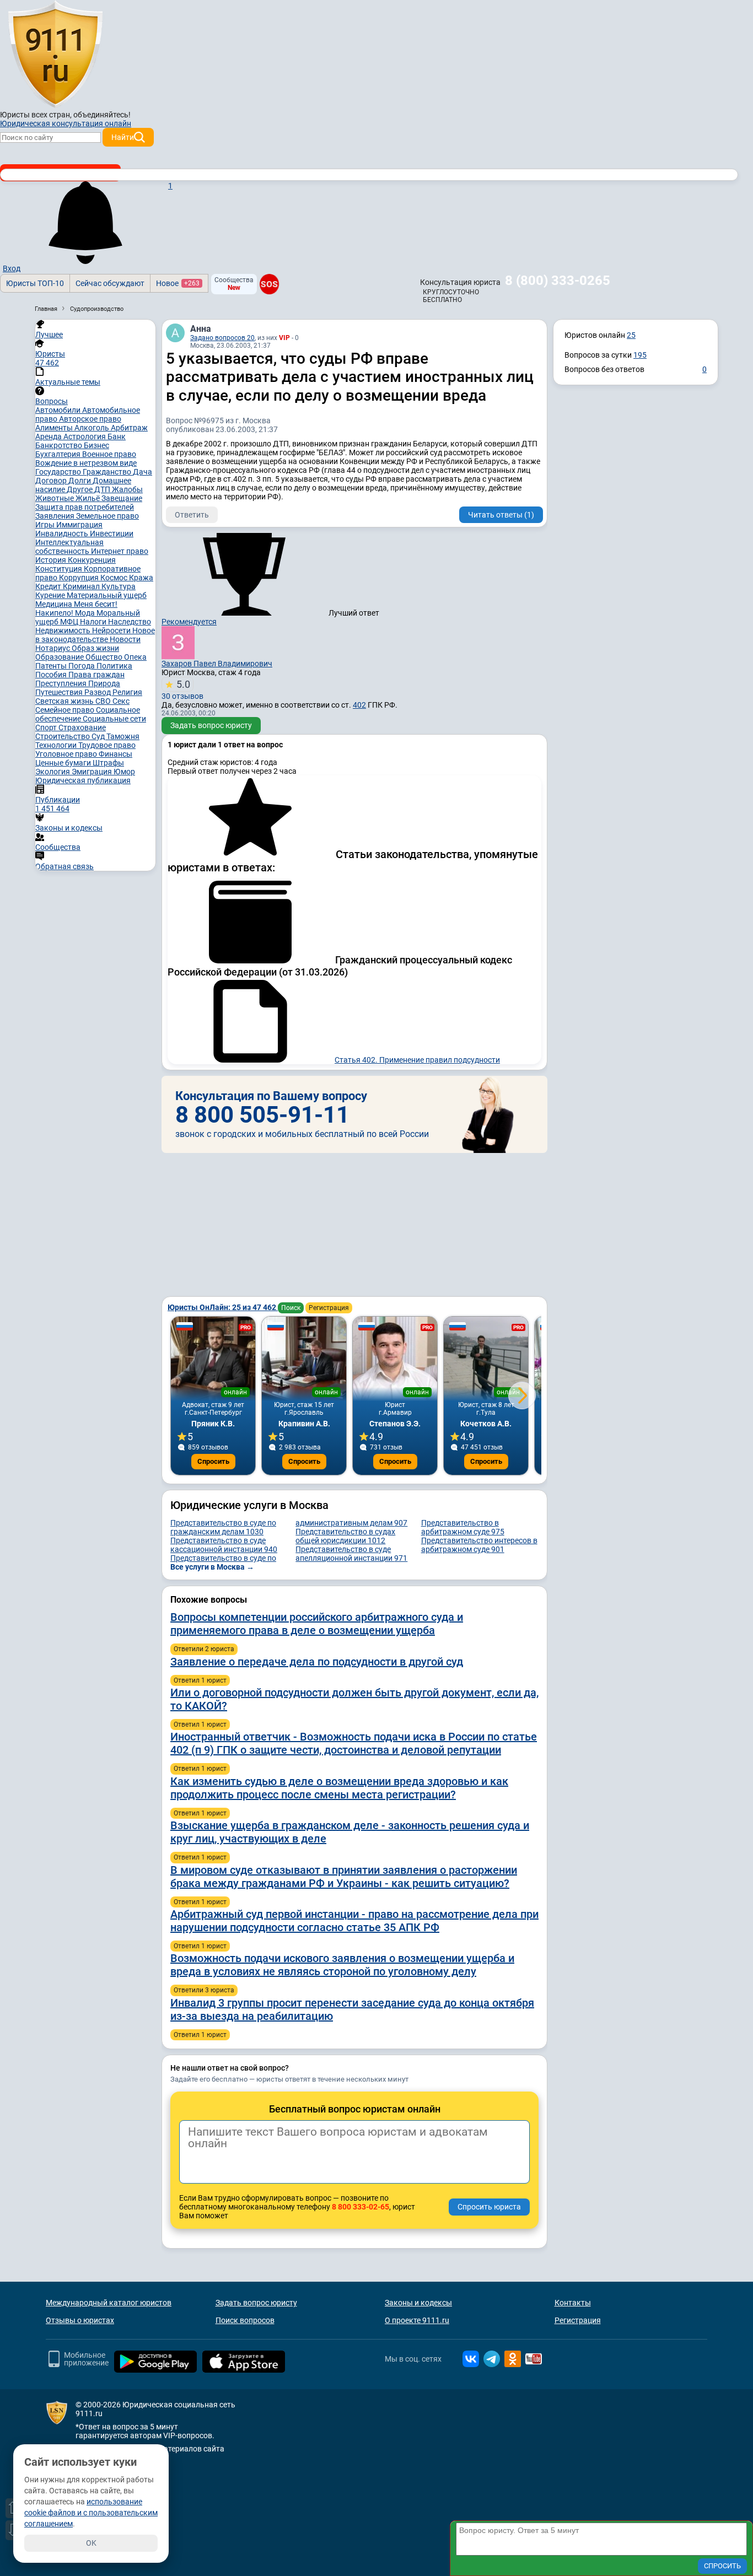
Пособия (52, 675)
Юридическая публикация (83, 780)
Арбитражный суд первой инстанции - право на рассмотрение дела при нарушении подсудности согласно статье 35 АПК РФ (354, 1921)
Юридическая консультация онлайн (66, 123)
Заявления (56, 516)
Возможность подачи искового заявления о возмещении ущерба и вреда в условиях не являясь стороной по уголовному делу (342, 1965)
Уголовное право (67, 754)
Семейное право (66, 710)
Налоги (94, 622)
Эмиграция (93, 772)
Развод (98, 692)
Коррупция (80, 578)
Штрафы (108, 763)
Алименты (55, 428)
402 (359, 705)
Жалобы (127, 489)
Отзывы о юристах (80, 2320)
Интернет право (120, 551)
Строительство (63, 736)
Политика (114, 666)
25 (631, 335)
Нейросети (112, 630)
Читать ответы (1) (501, 515)
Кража (141, 578)
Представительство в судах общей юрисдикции (345, 1536)
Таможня (123, 736)
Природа (104, 683)
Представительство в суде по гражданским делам (223, 1527)
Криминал (82, 586)
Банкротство (60, 445)
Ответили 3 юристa (204, 1990)
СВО (104, 701)
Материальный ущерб (107, 595)
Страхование (82, 727)
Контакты (573, 2303)
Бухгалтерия (59, 454)
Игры (46, 525)
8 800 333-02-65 (361, 2207)
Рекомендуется (189, 622)
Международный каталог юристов (109, 2303)
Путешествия (60, 692)
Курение (51, 595)
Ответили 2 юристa (204, 1649)
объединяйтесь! (102, 115)
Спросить (213, 1461)
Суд (99, 736)
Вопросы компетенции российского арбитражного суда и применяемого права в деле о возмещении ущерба (317, 1624)
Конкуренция (92, 560)
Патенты (52, 666)
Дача (142, 472)
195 (640, 355)
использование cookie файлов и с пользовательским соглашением (91, 2513)
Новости (125, 639)
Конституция (60, 569)
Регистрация (329, 1308)
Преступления (62, 683)
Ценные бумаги (64, 763)
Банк (117, 436)
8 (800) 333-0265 (558, 281)
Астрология (85, 436)
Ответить (192, 515)
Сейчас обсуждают (110, 283)
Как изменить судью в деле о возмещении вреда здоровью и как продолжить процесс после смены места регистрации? (339, 1788)
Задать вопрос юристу (211, 725)
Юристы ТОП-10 (35, 283)
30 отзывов (182, 689)
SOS (269, 284)
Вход (12, 268)
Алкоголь (93, 428)
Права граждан (96, 675)
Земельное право (107, 516)
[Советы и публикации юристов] (55, 55)
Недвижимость (64, 630)
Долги (80, 481)
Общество (105, 657)
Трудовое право (107, 745)
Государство (59, 472)
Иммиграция (79, 525)
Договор (52, 481)
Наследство (130, 622)
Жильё (88, 498)
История (52, 560)
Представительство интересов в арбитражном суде (479, 1545)
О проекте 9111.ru (417, 2320)
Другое (80, 489)
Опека (135, 657)
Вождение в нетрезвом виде (86, 463)
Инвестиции (112, 533)
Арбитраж (129, 428)
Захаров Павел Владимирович (217, 664)
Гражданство (108, 472)
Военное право (109, 454)
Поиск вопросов (245, 2320)
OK (91, 2543)
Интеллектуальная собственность (69, 547)
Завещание (122, 498)
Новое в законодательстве (95, 635)
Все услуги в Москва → (212, 1567)
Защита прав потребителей (85, 507)
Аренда (49, 436)
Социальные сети (114, 719)
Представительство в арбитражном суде (463, 1527)
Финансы (115, 754)
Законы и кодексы (418, 2303)
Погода (82, 666)
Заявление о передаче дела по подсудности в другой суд (317, 1662)
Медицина (55, 604)
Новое (178, 283)
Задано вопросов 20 (222, 338)
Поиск (291, 1308)
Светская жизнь (65, 701)
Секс (121, 701)
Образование (60, 657)
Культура (119, 586)
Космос (115, 578)
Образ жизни (95, 648)
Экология (53, 772)
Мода (86, 613)
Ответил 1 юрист (200, 1680)
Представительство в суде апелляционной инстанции (351, 1554)
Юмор (124, 772)
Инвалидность (63, 533)
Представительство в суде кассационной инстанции (224, 1545)
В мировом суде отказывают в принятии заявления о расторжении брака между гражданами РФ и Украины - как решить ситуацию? (344, 1877)
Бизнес (96, 445)
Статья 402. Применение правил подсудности (417, 1060)
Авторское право (90, 419)
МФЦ (70, 622)
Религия (127, 692)
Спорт (47, 727)
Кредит (49, 586)
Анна (201, 329)
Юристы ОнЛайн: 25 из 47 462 (223, 1307)
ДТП (103, 489)
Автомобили (59, 410)
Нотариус (53, 648)
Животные (55, 498)
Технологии (57, 745)
